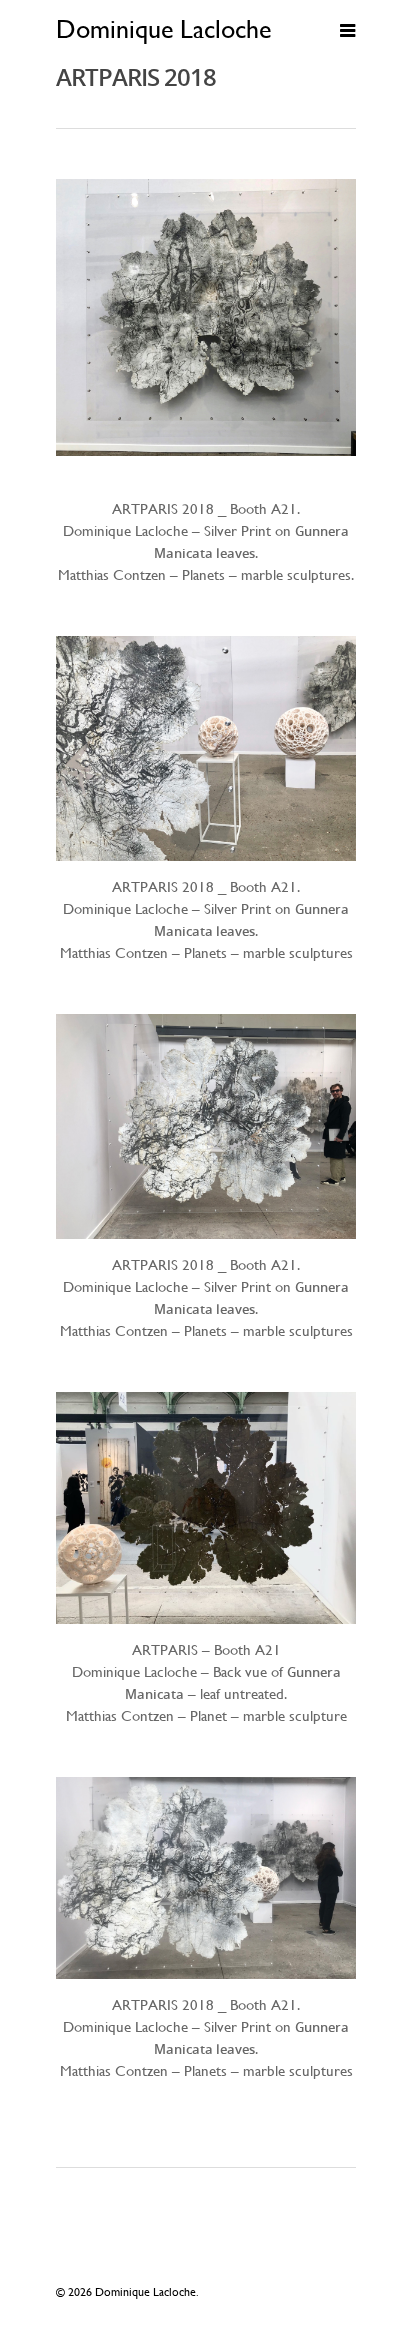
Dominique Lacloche (163, 29)
